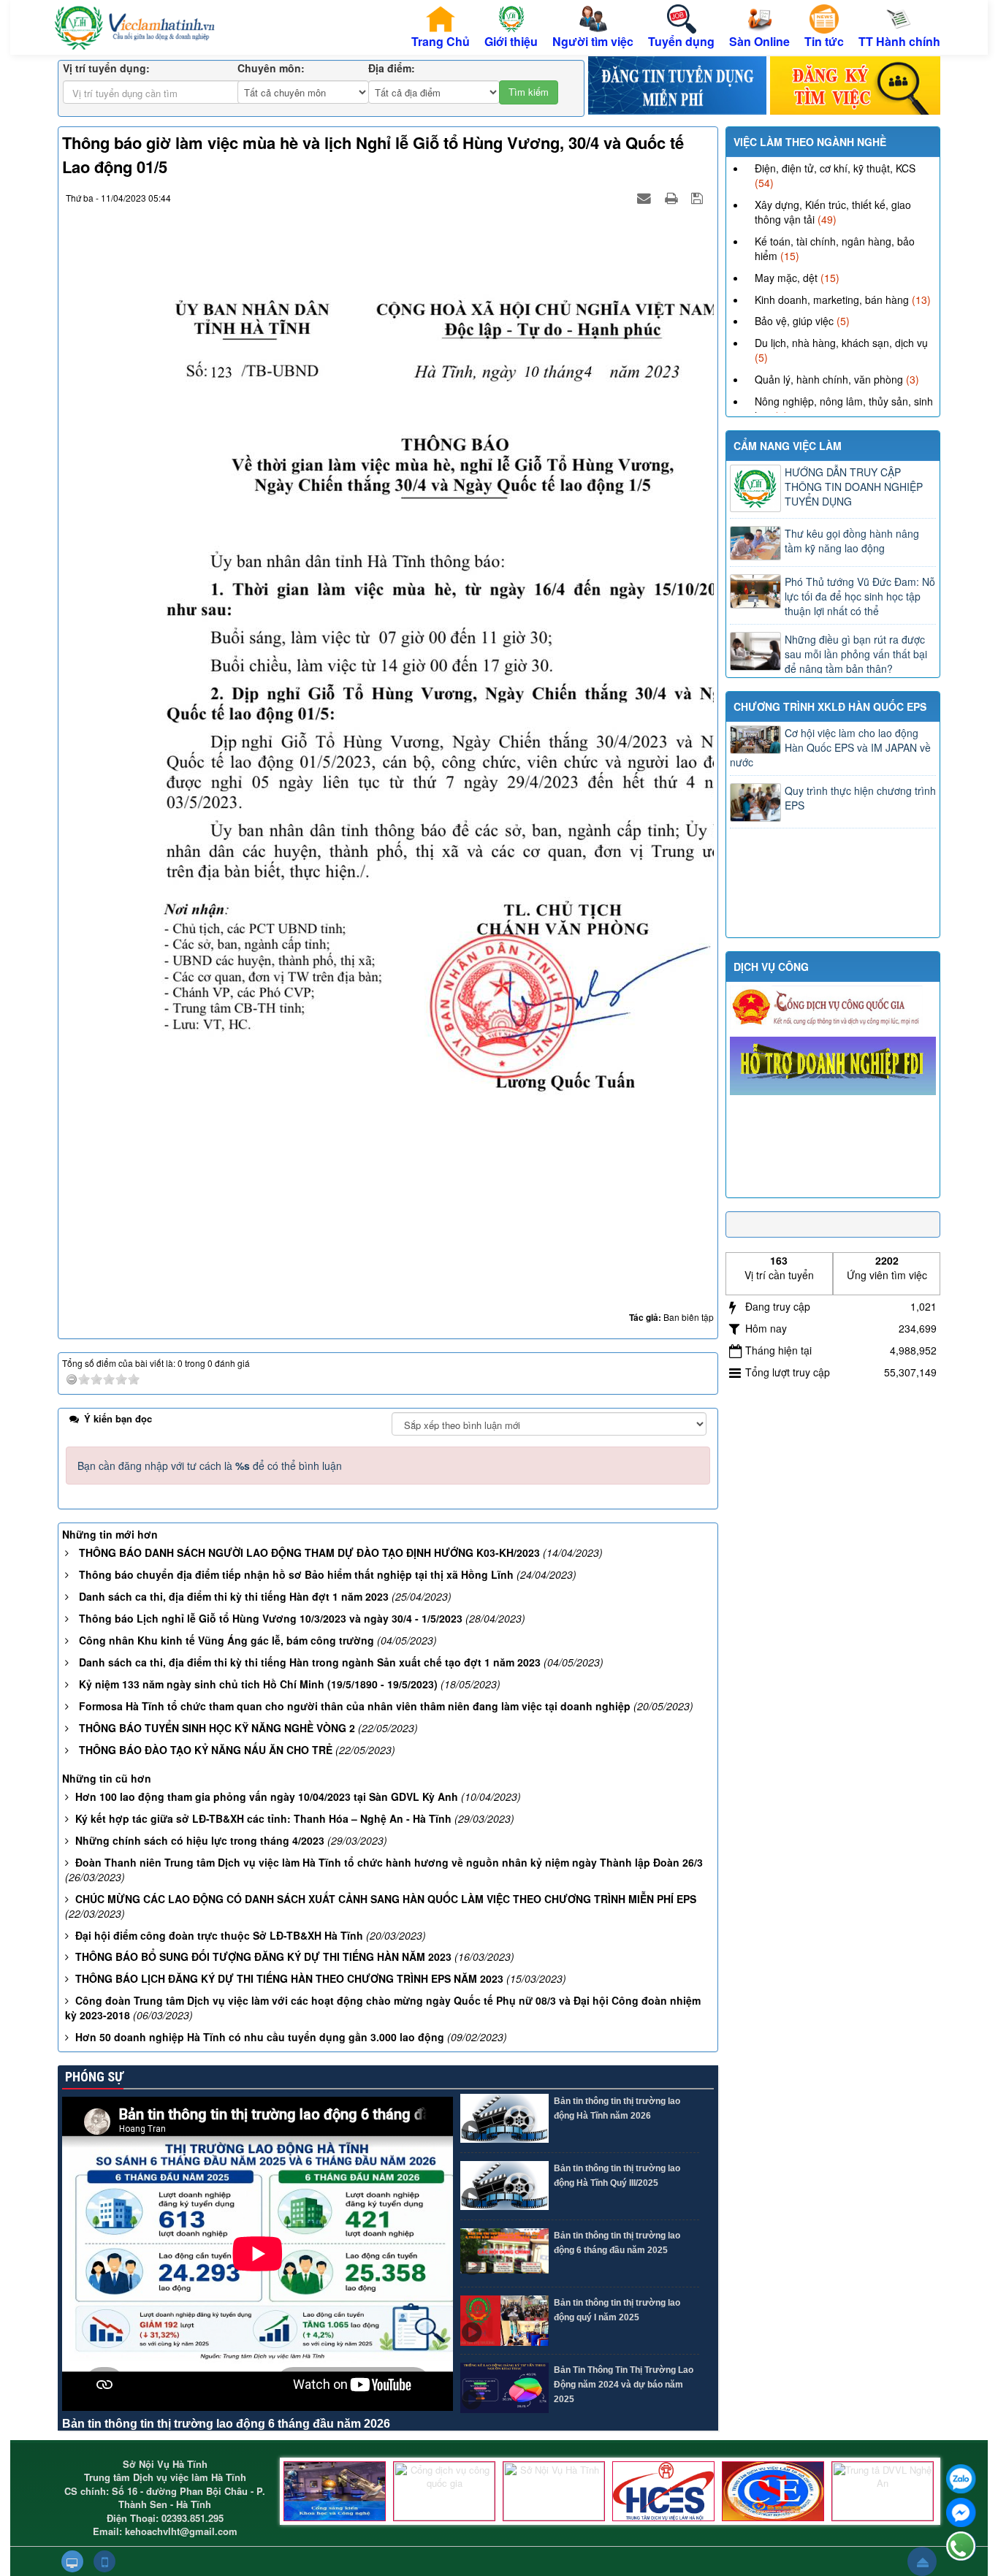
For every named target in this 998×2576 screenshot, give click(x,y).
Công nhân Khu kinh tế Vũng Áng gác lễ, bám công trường (226, 1640)
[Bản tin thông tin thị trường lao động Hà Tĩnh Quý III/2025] (504, 2186)
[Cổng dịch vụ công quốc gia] (444, 2491)
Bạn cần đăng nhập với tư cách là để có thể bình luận (210, 1466)
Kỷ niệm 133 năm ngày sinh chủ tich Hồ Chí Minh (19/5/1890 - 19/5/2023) (258, 1684)
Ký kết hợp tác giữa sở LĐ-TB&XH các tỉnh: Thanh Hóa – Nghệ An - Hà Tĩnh (263, 1818)
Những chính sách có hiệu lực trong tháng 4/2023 (200, 1840)
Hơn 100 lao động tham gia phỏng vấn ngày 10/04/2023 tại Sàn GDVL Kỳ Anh (267, 1796)
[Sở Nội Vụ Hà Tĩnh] (554, 2491)
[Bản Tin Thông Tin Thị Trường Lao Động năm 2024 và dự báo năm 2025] (504, 2388)
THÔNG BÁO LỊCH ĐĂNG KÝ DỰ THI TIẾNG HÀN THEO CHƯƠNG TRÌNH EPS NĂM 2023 (289, 1978)
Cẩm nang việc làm (788, 446)
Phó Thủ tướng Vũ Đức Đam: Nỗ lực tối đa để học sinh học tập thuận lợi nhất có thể (860, 596)
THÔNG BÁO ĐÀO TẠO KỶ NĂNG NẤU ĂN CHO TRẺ (206, 1750)
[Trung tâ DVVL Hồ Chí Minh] (773, 2491)
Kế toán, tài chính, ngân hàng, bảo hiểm (835, 248)
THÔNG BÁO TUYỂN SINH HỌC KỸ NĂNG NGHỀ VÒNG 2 (217, 1728)
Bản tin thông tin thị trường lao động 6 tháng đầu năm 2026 (226, 2424)
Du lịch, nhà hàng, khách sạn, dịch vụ (841, 343)
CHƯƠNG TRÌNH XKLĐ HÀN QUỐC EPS (830, 706)
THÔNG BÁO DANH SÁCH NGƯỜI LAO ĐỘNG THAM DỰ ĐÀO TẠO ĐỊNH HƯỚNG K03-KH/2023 (309, 1552)
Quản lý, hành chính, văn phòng (829, 379)
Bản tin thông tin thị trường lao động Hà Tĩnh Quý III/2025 (617, 2176)
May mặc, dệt (786, 278)
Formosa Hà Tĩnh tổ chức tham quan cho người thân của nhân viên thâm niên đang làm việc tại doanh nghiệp (355, 1706)
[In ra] (673, 197)
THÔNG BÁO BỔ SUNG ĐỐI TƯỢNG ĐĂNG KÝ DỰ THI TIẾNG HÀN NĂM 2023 (263, 1956)
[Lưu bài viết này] (699, 197)
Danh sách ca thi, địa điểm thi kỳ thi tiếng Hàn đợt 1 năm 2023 (234, 1596)
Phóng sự (93, 2077)
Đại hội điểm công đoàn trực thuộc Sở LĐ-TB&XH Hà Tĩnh (219, 1935)
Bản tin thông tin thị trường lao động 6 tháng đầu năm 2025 (617, 2243)
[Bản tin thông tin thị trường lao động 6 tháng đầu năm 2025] (504, 2253)
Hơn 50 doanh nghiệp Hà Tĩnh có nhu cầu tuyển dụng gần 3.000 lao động (260, 2037)
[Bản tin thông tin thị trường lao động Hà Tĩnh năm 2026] (504, 2119)
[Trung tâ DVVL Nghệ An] (883, 2491)
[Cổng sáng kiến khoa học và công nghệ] (335, 2491)
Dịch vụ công (771, 967)
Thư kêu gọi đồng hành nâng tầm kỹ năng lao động (852, 541)
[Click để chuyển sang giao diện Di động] (104, 2561)
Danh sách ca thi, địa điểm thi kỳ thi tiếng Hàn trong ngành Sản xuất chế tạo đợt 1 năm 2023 (310, 1662)
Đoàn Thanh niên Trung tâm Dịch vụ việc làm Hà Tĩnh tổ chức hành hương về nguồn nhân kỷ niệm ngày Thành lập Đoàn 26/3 (389, 1862)
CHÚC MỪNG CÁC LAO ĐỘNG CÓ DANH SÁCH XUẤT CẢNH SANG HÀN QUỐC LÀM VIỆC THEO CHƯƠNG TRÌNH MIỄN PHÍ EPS (386, 1899)
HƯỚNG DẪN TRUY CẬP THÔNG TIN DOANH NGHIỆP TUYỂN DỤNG (854, 487)
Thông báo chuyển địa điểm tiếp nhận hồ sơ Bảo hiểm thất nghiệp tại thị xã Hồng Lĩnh (296, 1574)
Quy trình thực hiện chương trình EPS (860, 798)
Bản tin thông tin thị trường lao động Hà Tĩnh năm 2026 (617, 2108)
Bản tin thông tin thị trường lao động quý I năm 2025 (617, 2310)
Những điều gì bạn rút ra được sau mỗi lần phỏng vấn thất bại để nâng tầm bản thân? (856, 654)
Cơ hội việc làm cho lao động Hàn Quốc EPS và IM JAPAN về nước (830, 747)
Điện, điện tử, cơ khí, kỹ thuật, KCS (835, 168)
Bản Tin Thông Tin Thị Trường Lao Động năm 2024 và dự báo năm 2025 (624, 2385)
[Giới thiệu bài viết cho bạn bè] (646, 197)
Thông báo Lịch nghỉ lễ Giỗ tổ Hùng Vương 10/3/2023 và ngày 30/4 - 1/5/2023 (271, 1618)
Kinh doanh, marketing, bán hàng (832, 300)
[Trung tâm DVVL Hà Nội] (663, 2491)
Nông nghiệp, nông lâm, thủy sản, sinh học (844, 408)
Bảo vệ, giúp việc (794, 321)
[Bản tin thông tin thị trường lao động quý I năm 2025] (504, 2321)
